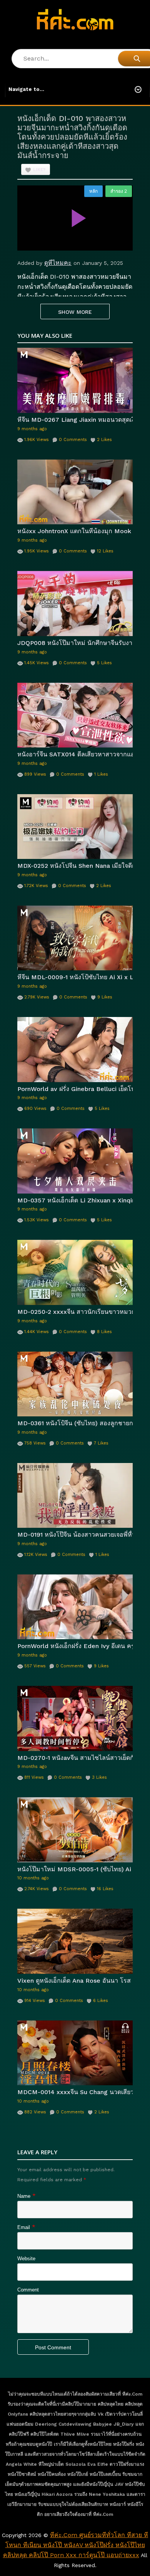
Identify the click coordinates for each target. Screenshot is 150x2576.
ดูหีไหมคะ (58, 263)
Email (24, 2227)
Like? (39, 170)
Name (24, 2196)
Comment (28, 2290)
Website (26, 2259)
